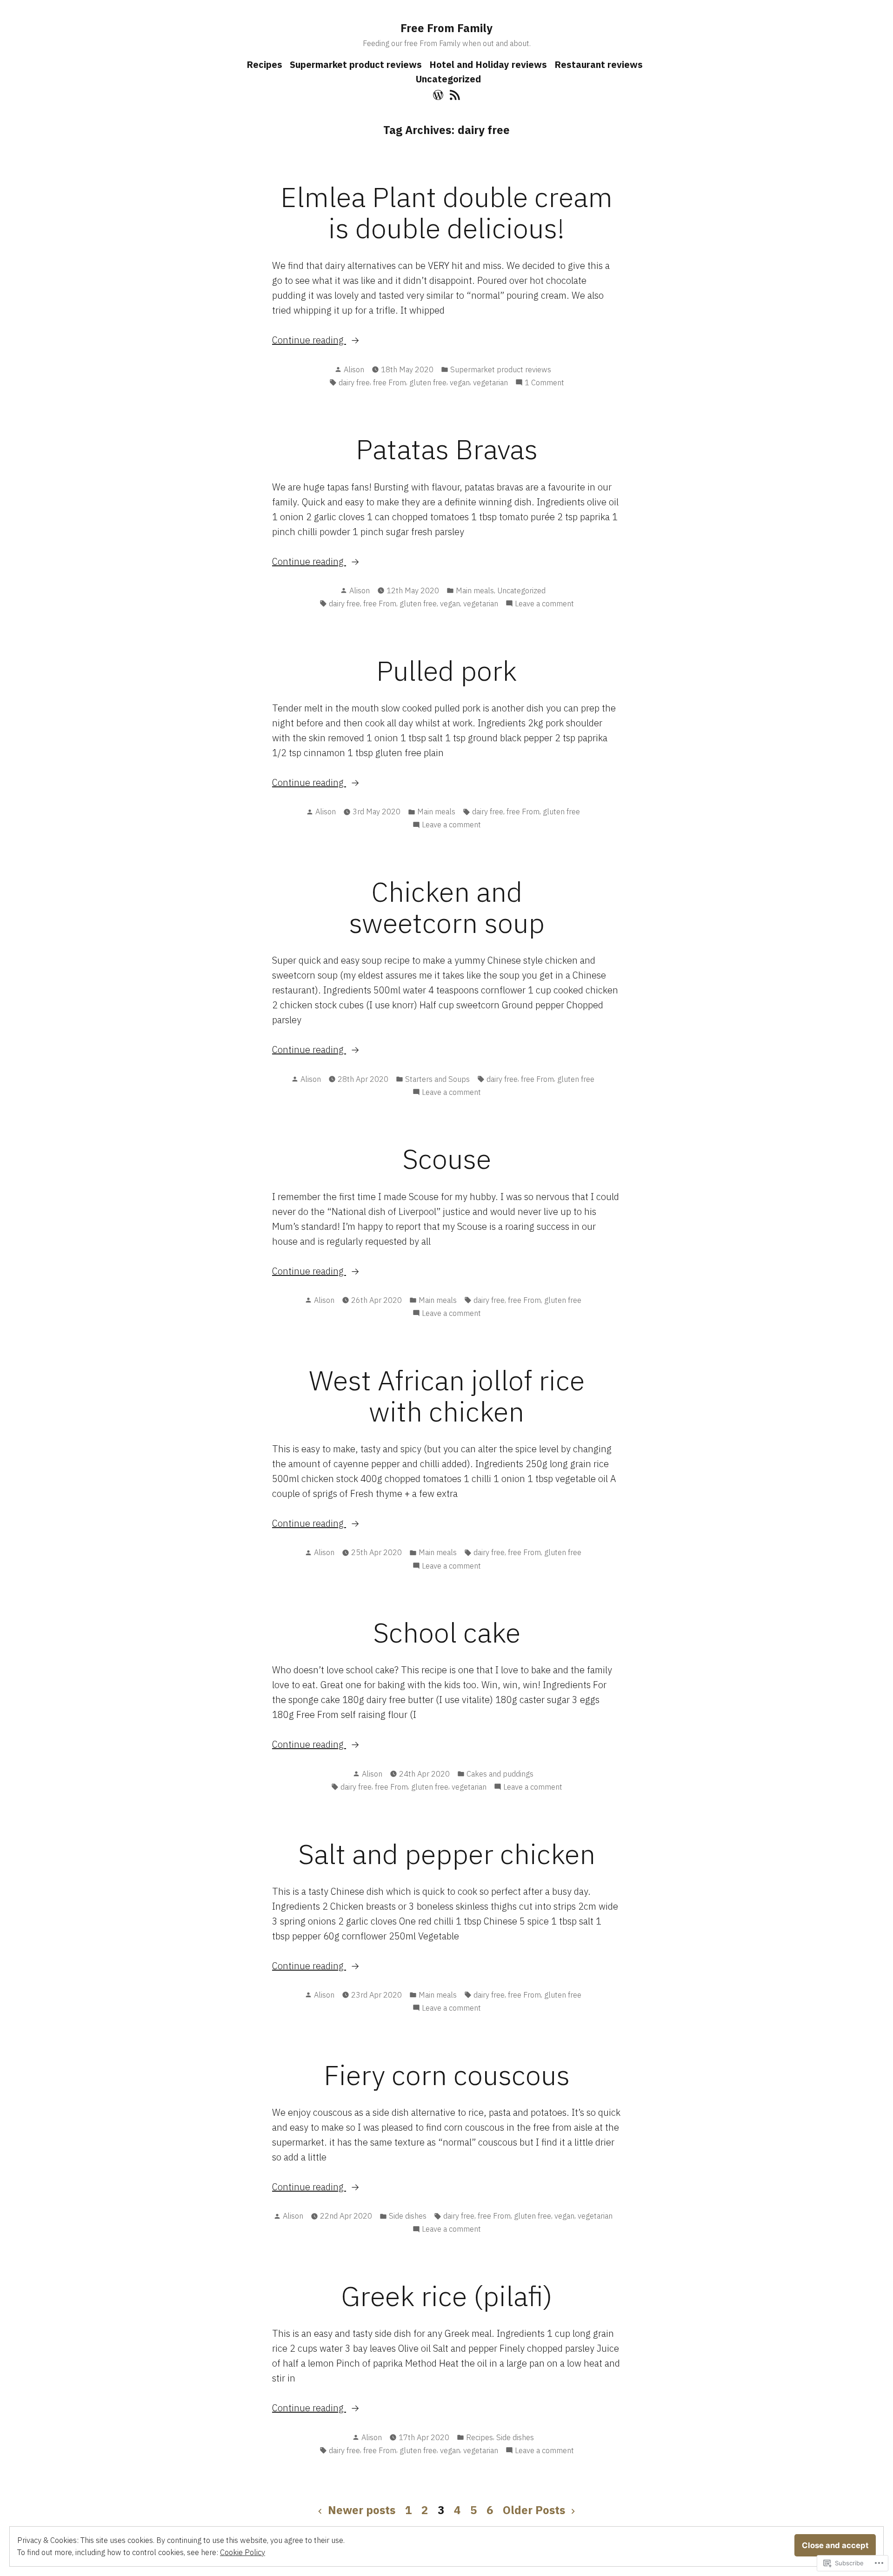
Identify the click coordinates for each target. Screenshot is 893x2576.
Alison (354, 369)
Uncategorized (448, 79)
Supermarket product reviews (356, 64)
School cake (447, 1632)
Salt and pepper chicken (447, 1854)
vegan (460, 382)
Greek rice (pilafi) (447, 2296)
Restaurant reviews (599, 64)
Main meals (475, 590)
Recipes (264, 64)
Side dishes (408, 2216)
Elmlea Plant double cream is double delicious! (446, 212)
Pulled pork (446, 670)
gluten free (428, 382)
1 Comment (544, 383)
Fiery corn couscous (447, 2075)
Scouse (447, 1158)
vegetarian (490, 382)
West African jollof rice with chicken (447, 1395)
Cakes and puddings (500, 1774)
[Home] (439, 94)
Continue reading (309, 340)
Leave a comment (544, 604)
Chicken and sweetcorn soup (447, 907)
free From (390, 382)
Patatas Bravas (447, 449)
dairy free (354, 382)
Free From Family (446, 28)
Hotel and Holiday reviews (488, 64)
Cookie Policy (243, 2552)
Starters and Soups (437, 1079)
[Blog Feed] (454, 94)
